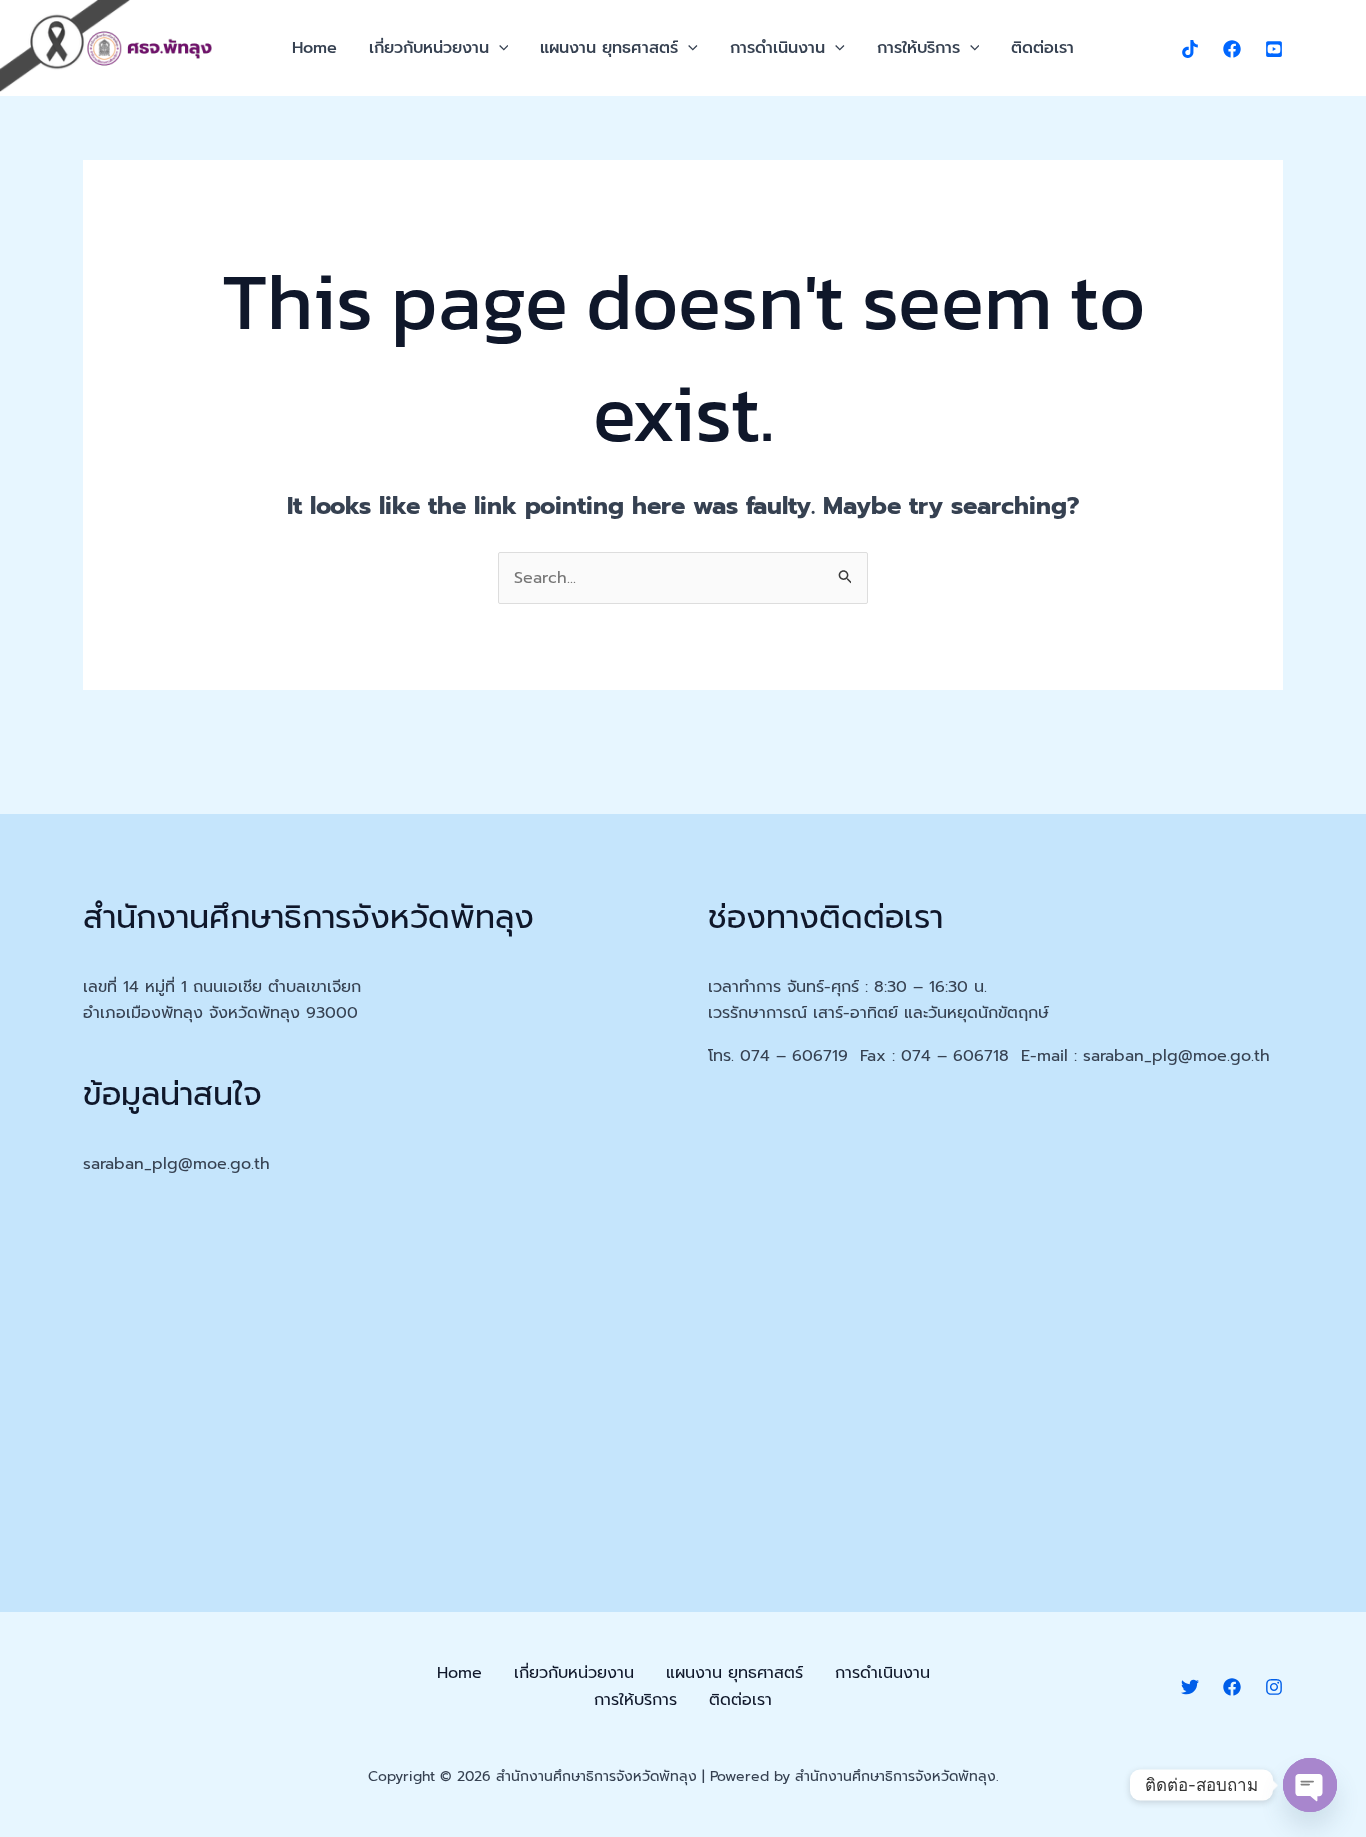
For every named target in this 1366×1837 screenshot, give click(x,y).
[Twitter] (1190, 1687)
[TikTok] (1190, 49)
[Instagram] (1274, 1687)
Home (314, 48)
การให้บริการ (918, 48)
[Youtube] (1274, 49)
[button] (499, 48)
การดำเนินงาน (777, 48)
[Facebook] (1232, 49)
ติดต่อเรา (1042, 48)
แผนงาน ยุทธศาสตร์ (609, 48)
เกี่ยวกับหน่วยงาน (429, 48)
